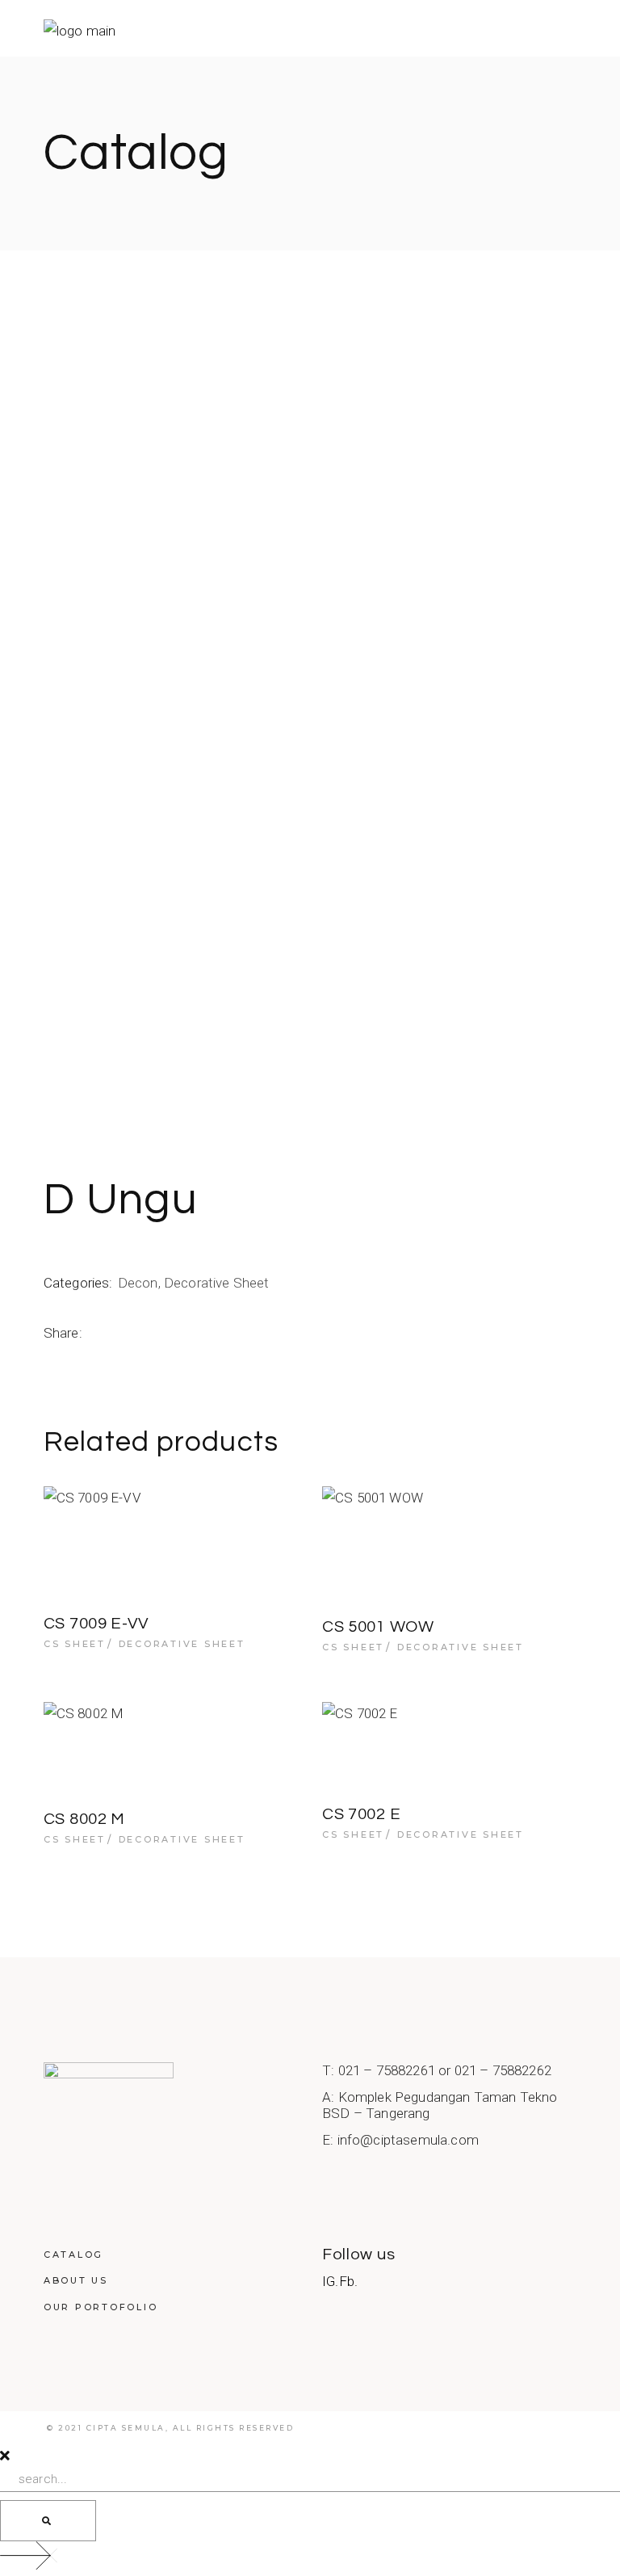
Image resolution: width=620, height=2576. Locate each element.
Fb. (349, 2281)
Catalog (73, 2255)
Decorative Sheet (217, 1283)
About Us (76, 2280)
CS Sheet (75, 1644)
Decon (138, 1283)
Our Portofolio (101, 2307)
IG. (331, 2281)
